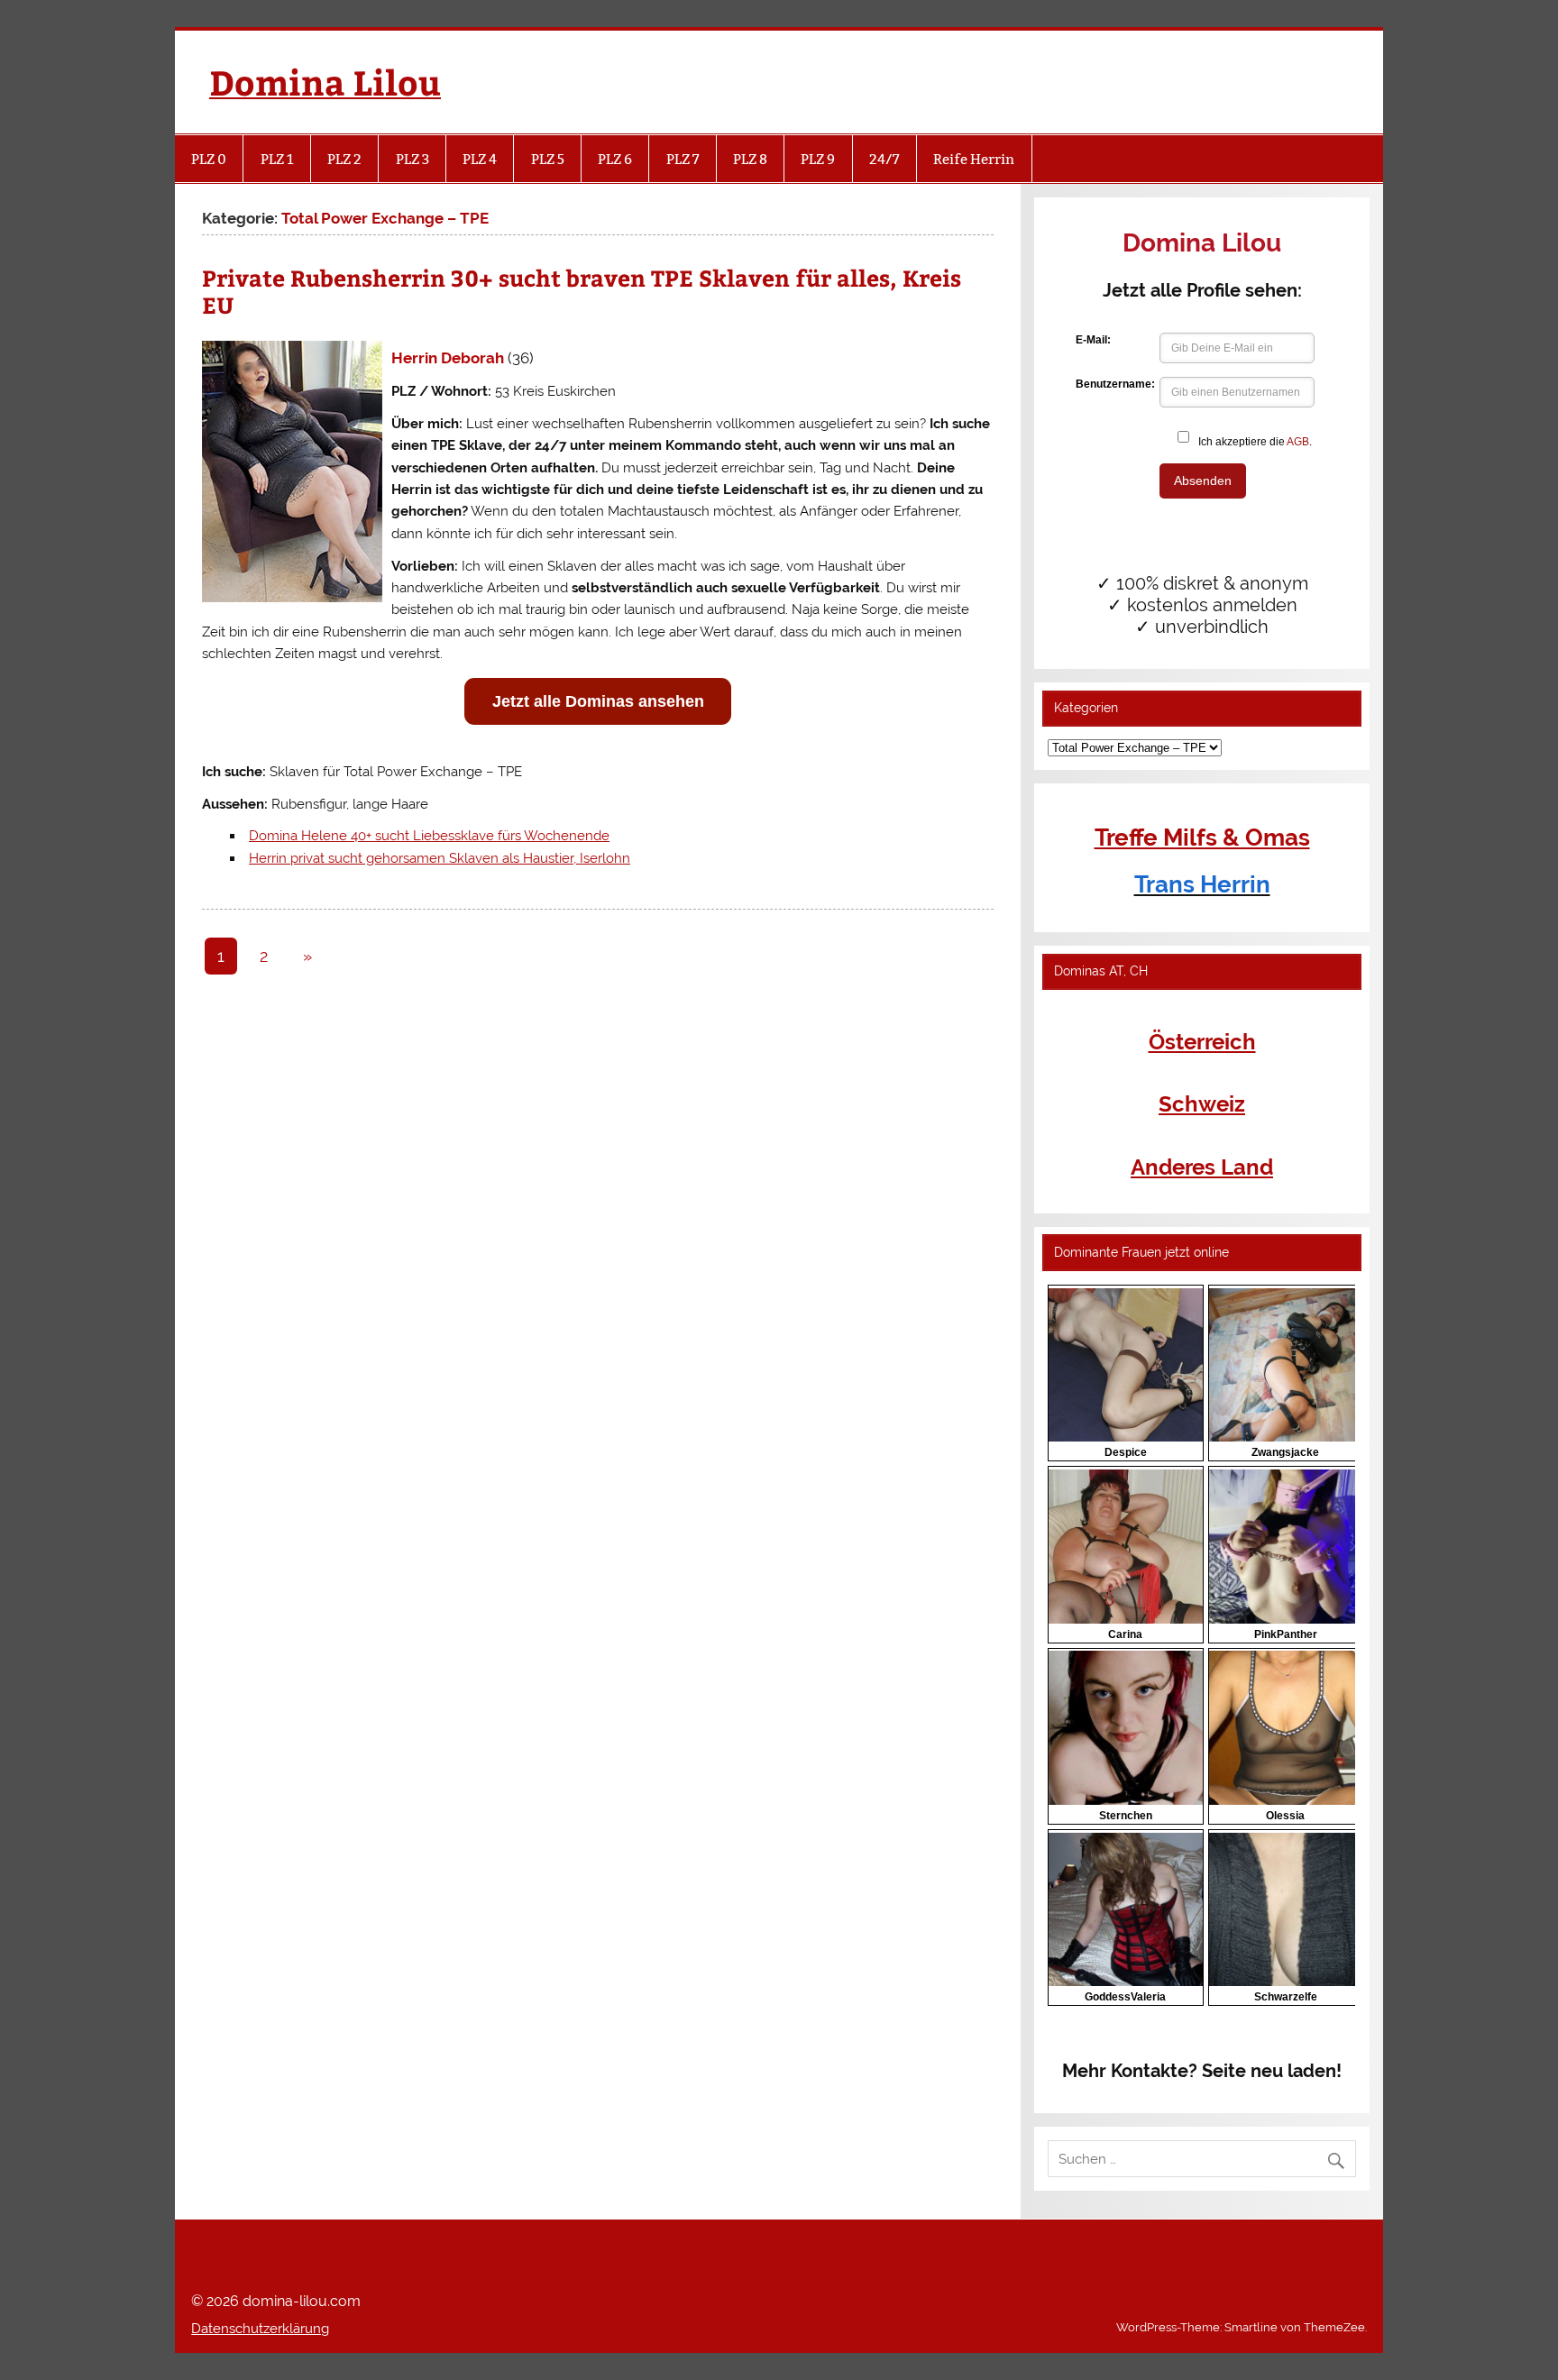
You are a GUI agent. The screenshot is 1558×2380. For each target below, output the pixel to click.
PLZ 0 (209, 159)
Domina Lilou (325, 82)
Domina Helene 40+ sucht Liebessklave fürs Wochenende (429, 836)
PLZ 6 (615, 159)
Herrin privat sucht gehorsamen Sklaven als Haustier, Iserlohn (440, 858)
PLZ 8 (750, 159)
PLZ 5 (548, 159)
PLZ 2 (344, 159)
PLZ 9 (818, 159)
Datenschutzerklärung (260, 2329)
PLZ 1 (277, 159)
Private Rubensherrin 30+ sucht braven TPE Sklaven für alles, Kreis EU (582, 291)
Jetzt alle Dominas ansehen (598, 701)
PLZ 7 (683, 159)
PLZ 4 (480, 159)
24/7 (884, 159)
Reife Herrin (974, 159)
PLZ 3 (412, 159)
